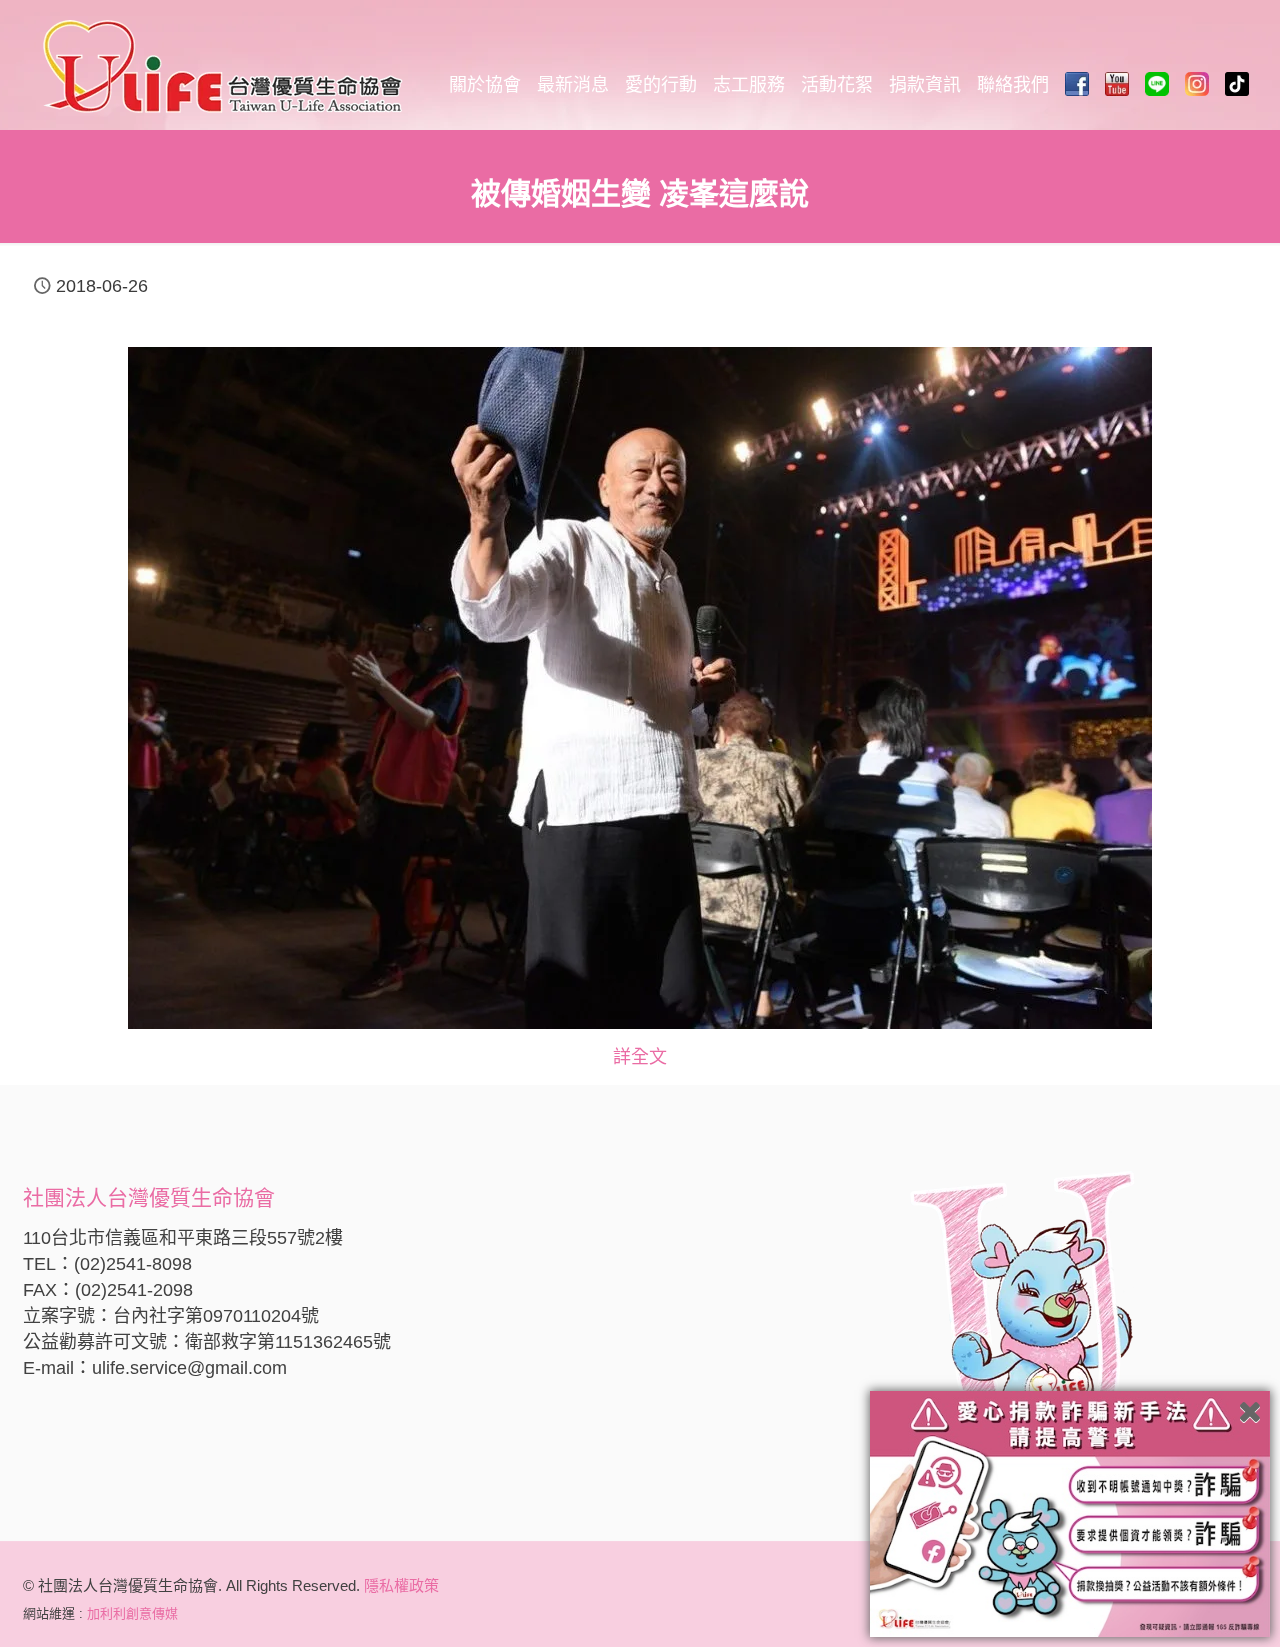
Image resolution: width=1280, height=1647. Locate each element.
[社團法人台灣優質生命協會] (223, 65)
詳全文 (640, 1057)
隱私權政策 (401, 1585)
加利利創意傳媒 (132, 1613)
